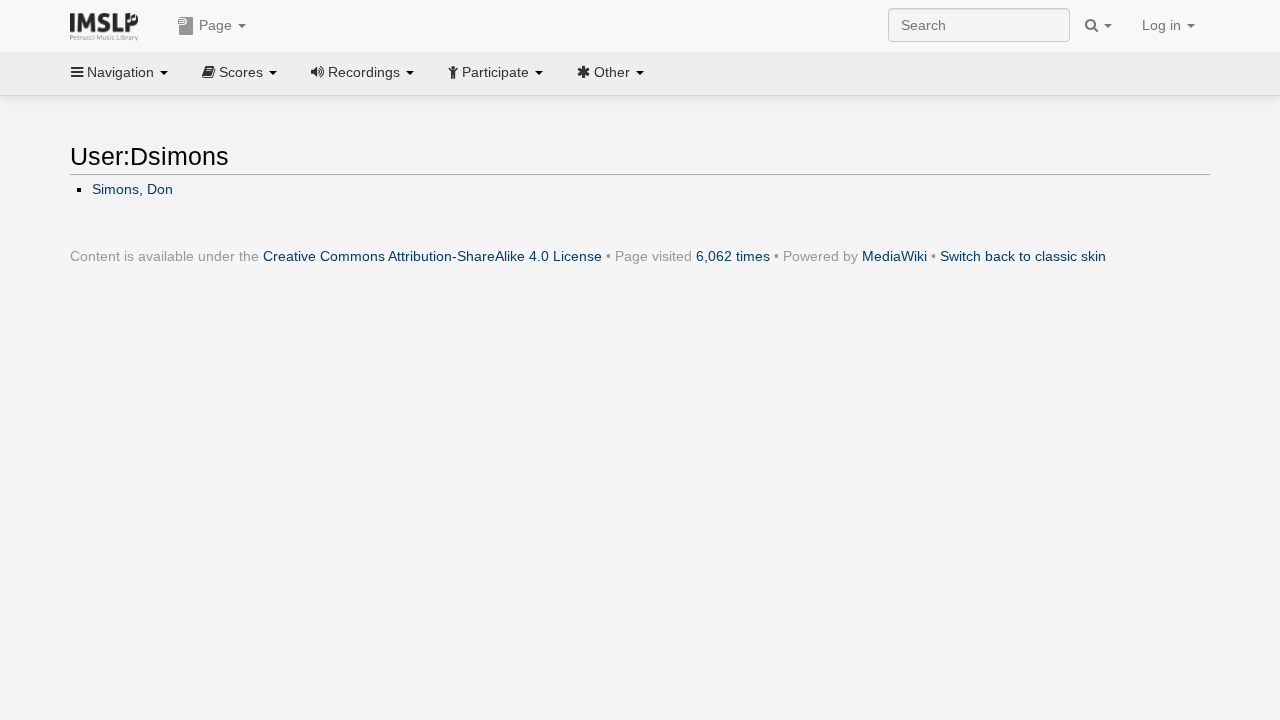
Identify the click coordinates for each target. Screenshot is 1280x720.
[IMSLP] (108, 25)
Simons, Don (132, 189)
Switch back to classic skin (1023, 256)
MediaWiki (894, 256)
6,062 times (733, 256)
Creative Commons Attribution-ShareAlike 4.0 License (432, 256)
